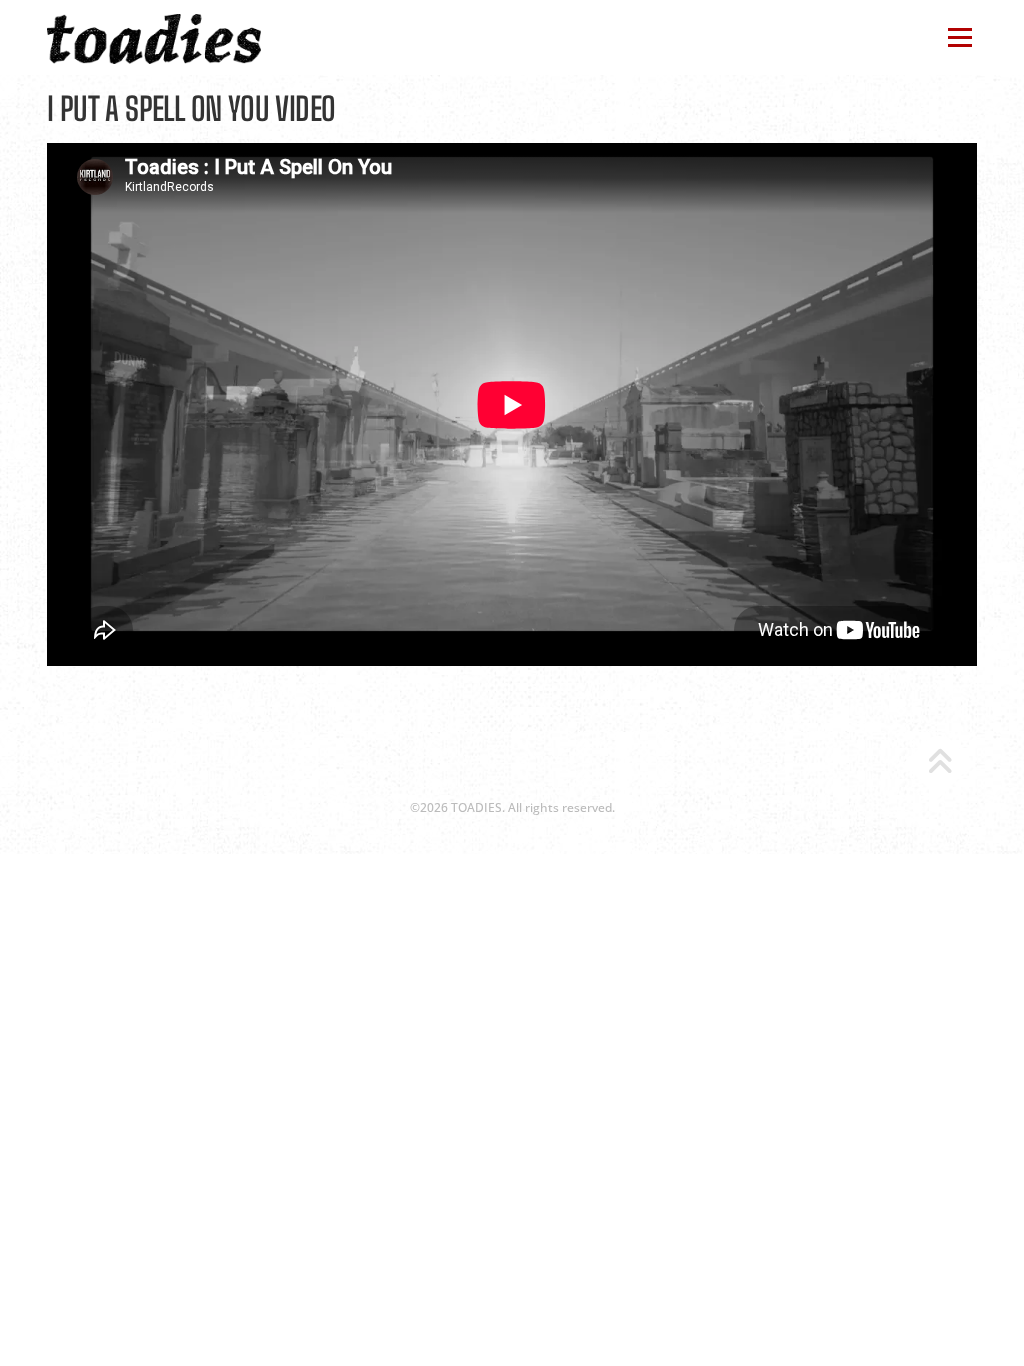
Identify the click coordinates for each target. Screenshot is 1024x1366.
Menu (959, 37)
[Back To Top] (939, 763)
